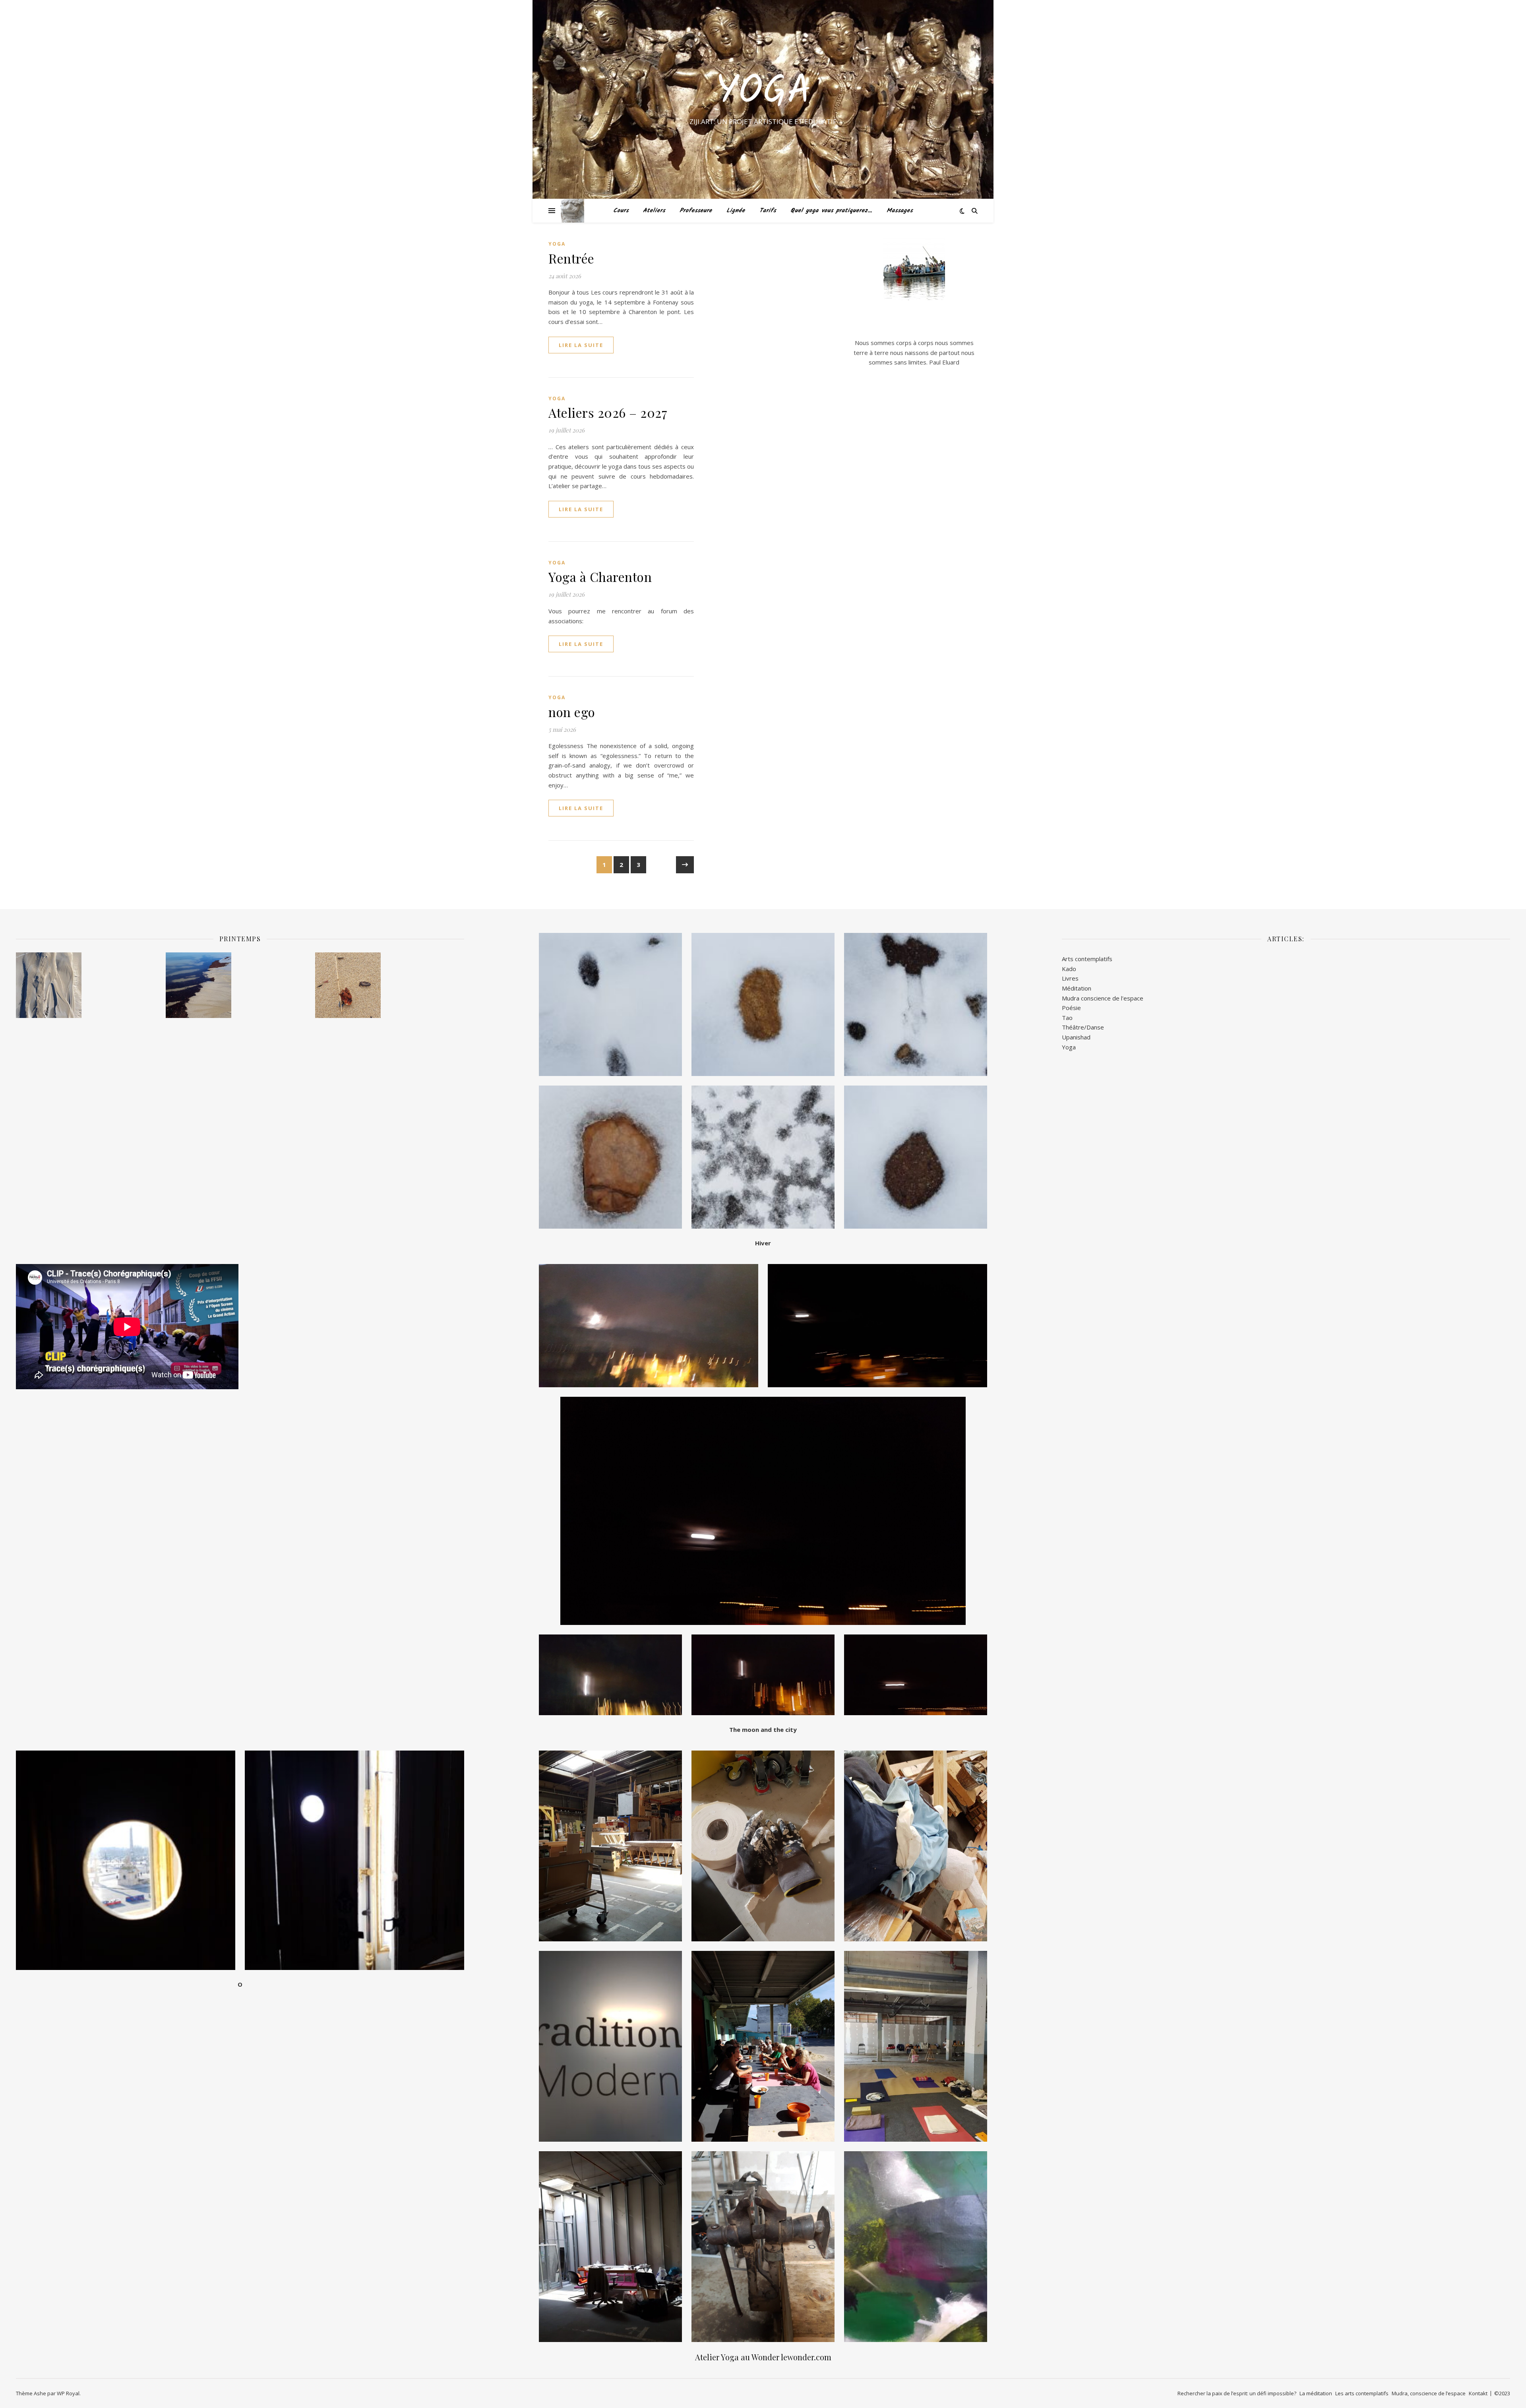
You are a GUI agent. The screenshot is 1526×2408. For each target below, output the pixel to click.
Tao (1067, 1018)
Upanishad (1076, 1037)
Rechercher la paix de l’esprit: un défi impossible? (1237, 2393)
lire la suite (581, 345)
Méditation (1077, 988)
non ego (572, 712)
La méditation (1316, 2393)
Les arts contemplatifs (1362, 2393)
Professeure (696, 211)
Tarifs (768, 211)
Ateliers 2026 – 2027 (608, 412)
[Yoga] (572, 211)
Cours (621, 211)
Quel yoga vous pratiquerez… (831, 211)
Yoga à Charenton (600, 577)
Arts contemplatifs (1087, 959)
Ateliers (654, 211)
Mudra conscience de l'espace (1103, 998)
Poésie (1071, 1008)
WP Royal (68, 2393)
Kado (1069, 969)
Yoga (763, 92)
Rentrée (571, 258)
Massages (900, 211)
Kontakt (1478, 2393)
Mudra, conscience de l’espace (1429, 2393)
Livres (1070, 978)
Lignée (736, 211)
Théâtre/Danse (1083, 1027)
